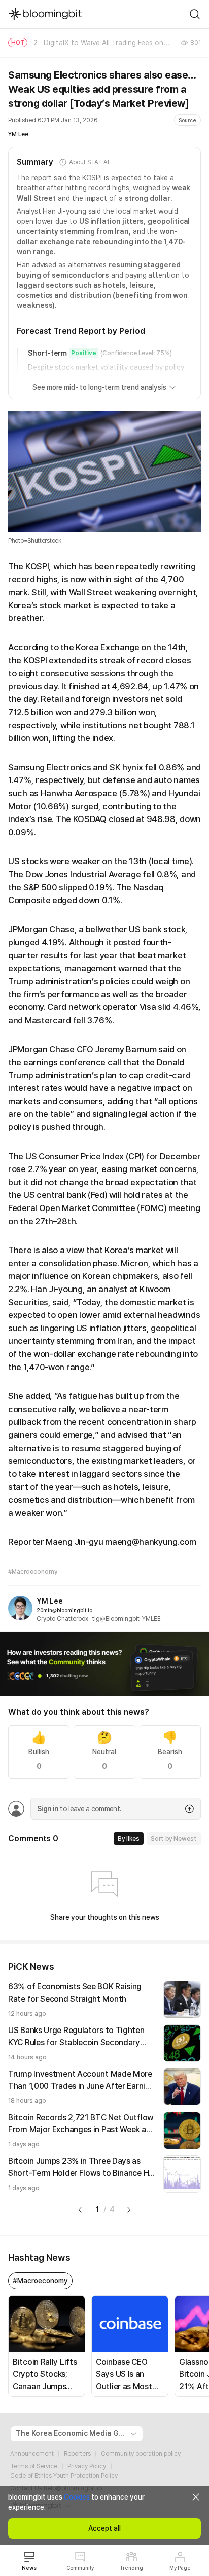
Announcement (32, 2454)
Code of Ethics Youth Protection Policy (64, 2476)
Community (80, 2568)
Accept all (104, 2528)
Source (187, 120)
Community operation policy (141, 2454)
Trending (131, 2568)
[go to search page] (195, 14)
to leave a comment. (79, 1809)
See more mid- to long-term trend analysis (99, 387)
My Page (180, 2568)
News (29, 2568)
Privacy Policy (87, 2466)
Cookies (77, 2497)
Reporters (77, 2454)
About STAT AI (89, 162)
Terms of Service (34, 2466)
